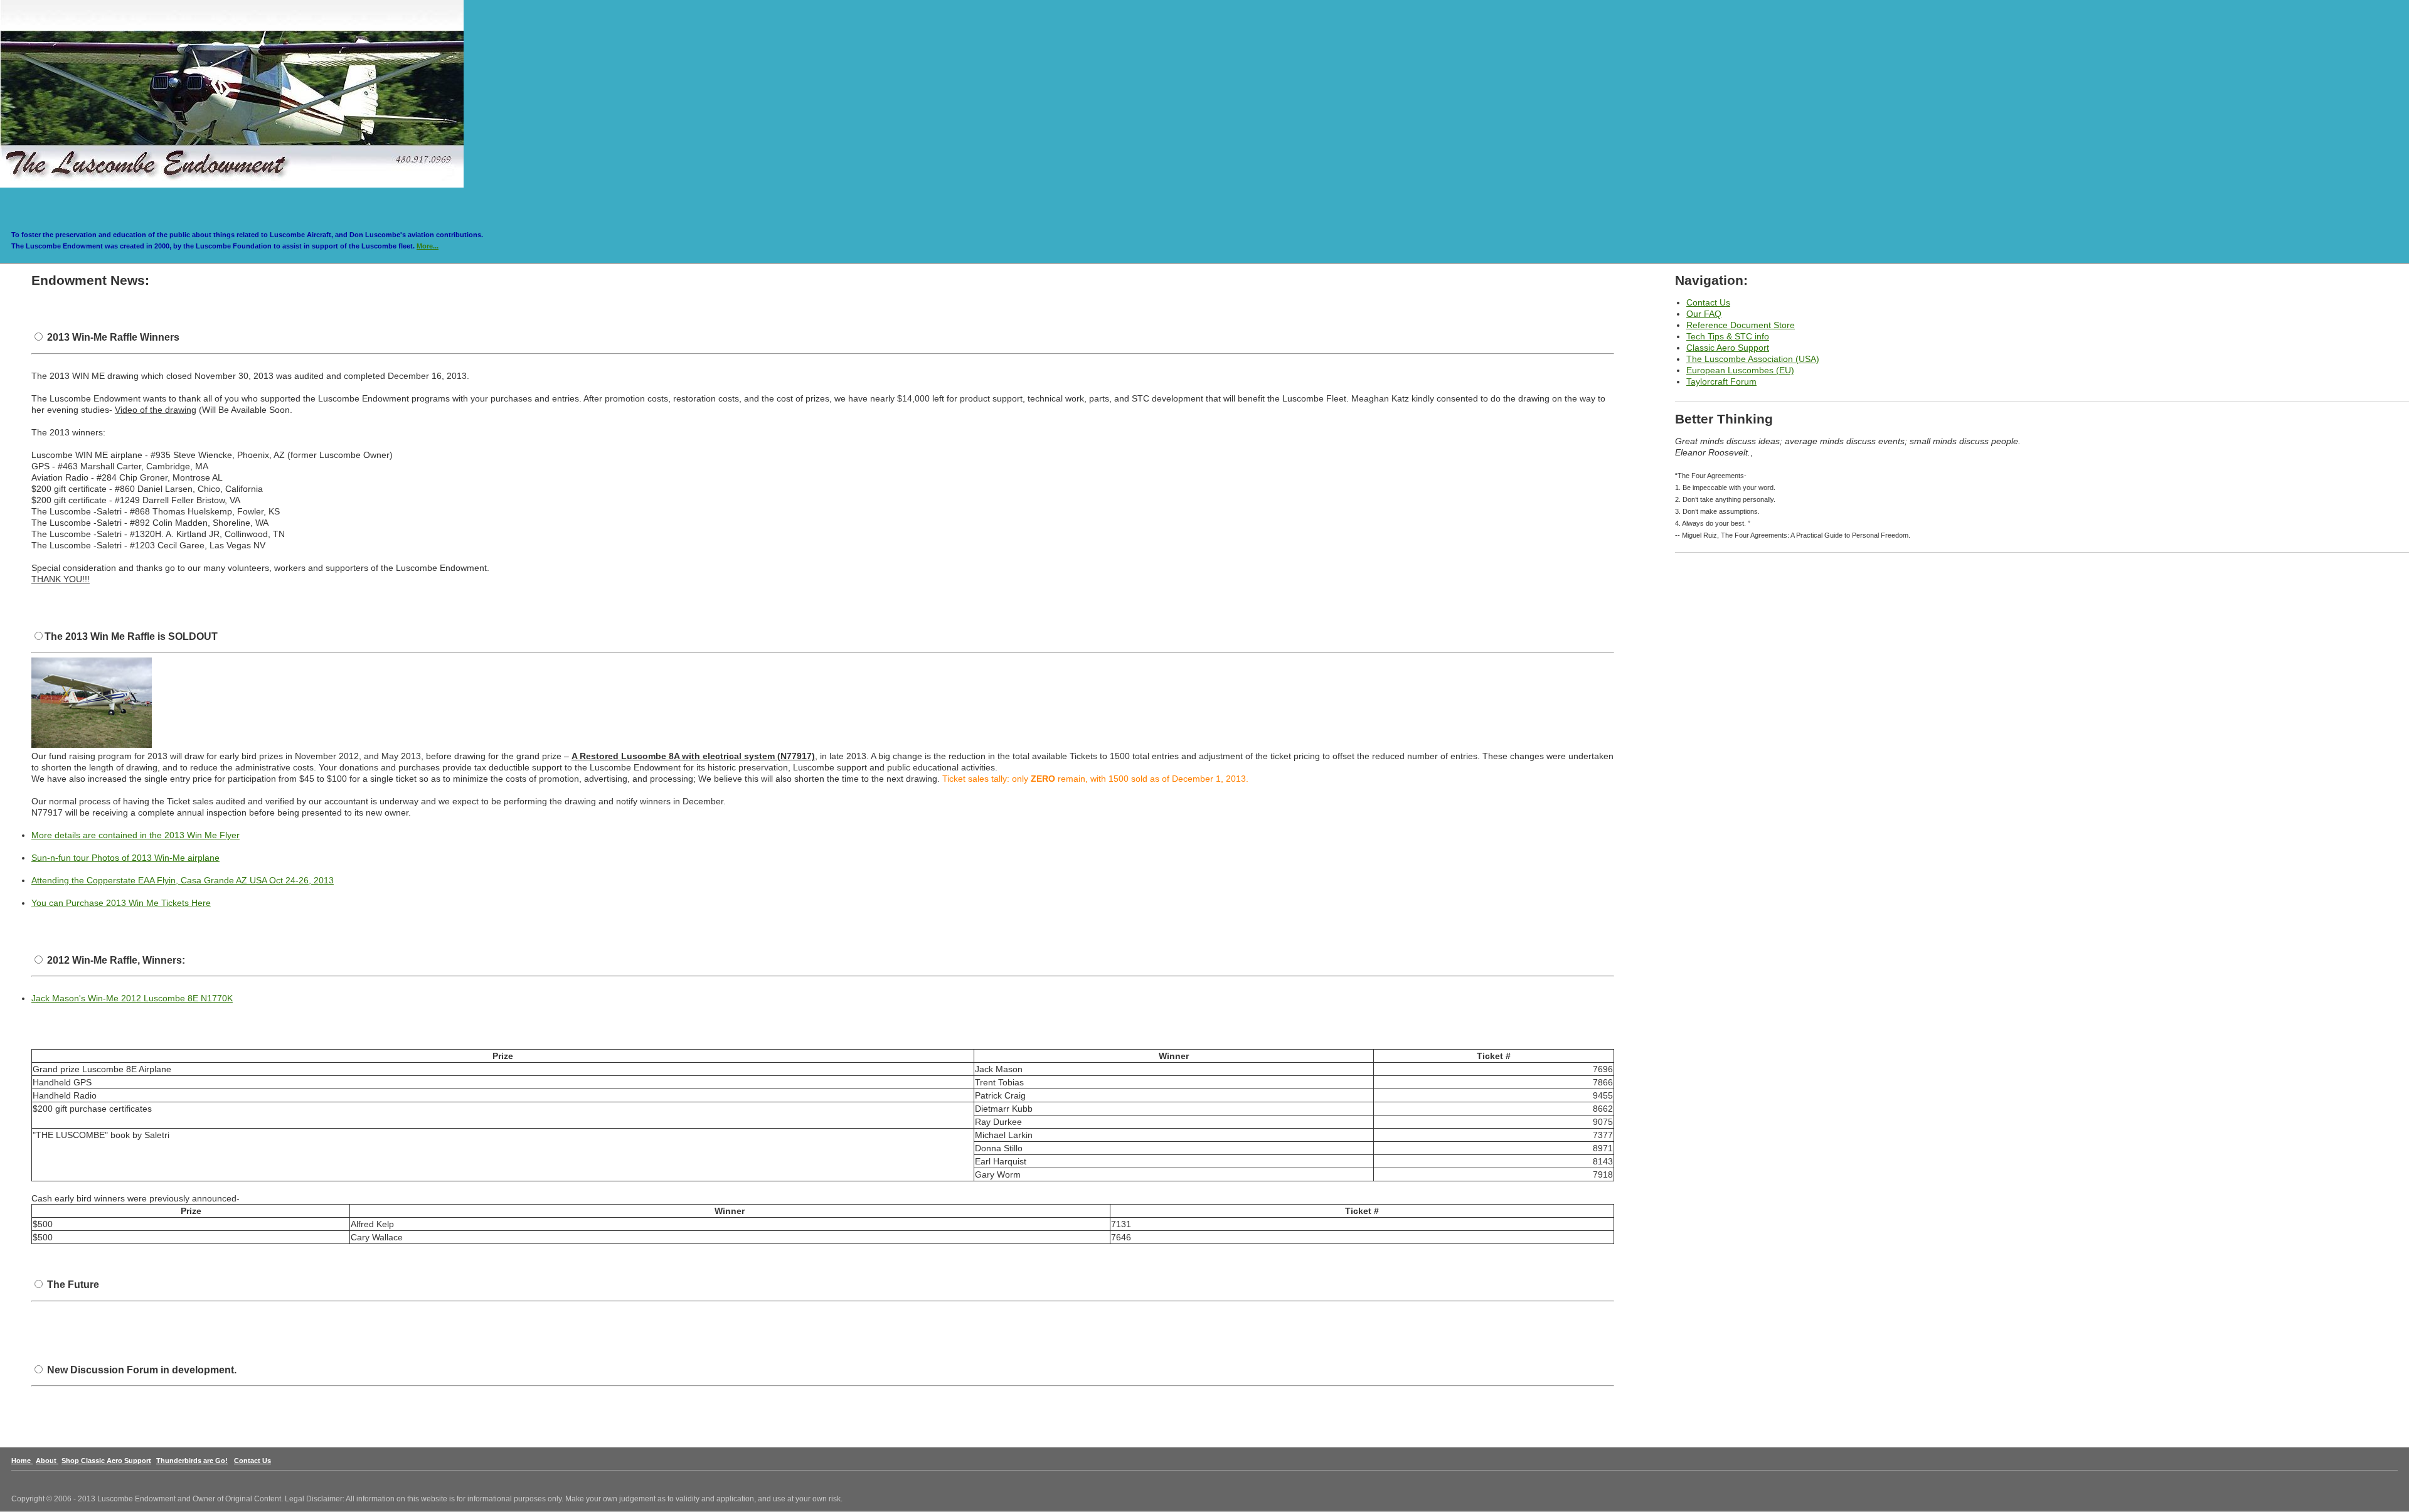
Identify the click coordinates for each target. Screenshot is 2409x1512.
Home (22, 1461)
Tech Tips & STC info (1728, 336)
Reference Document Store (1741, 325)
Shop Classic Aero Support (106, 1461)
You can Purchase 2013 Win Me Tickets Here (121, 903)
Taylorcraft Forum (1721, 381)
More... (428, 246)
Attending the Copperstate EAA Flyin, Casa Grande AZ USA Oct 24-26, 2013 (183, 880)
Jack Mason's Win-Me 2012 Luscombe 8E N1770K (132, 998)
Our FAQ (1704, 314)
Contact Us (1708, 302)
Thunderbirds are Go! (192, 1461)
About (47, 1461)
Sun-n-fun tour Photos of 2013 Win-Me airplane (125, 858)
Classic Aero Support (1728, 348)
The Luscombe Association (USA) (1753, 359)
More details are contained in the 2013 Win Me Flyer (136, 835)
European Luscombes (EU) (1740, 370)
